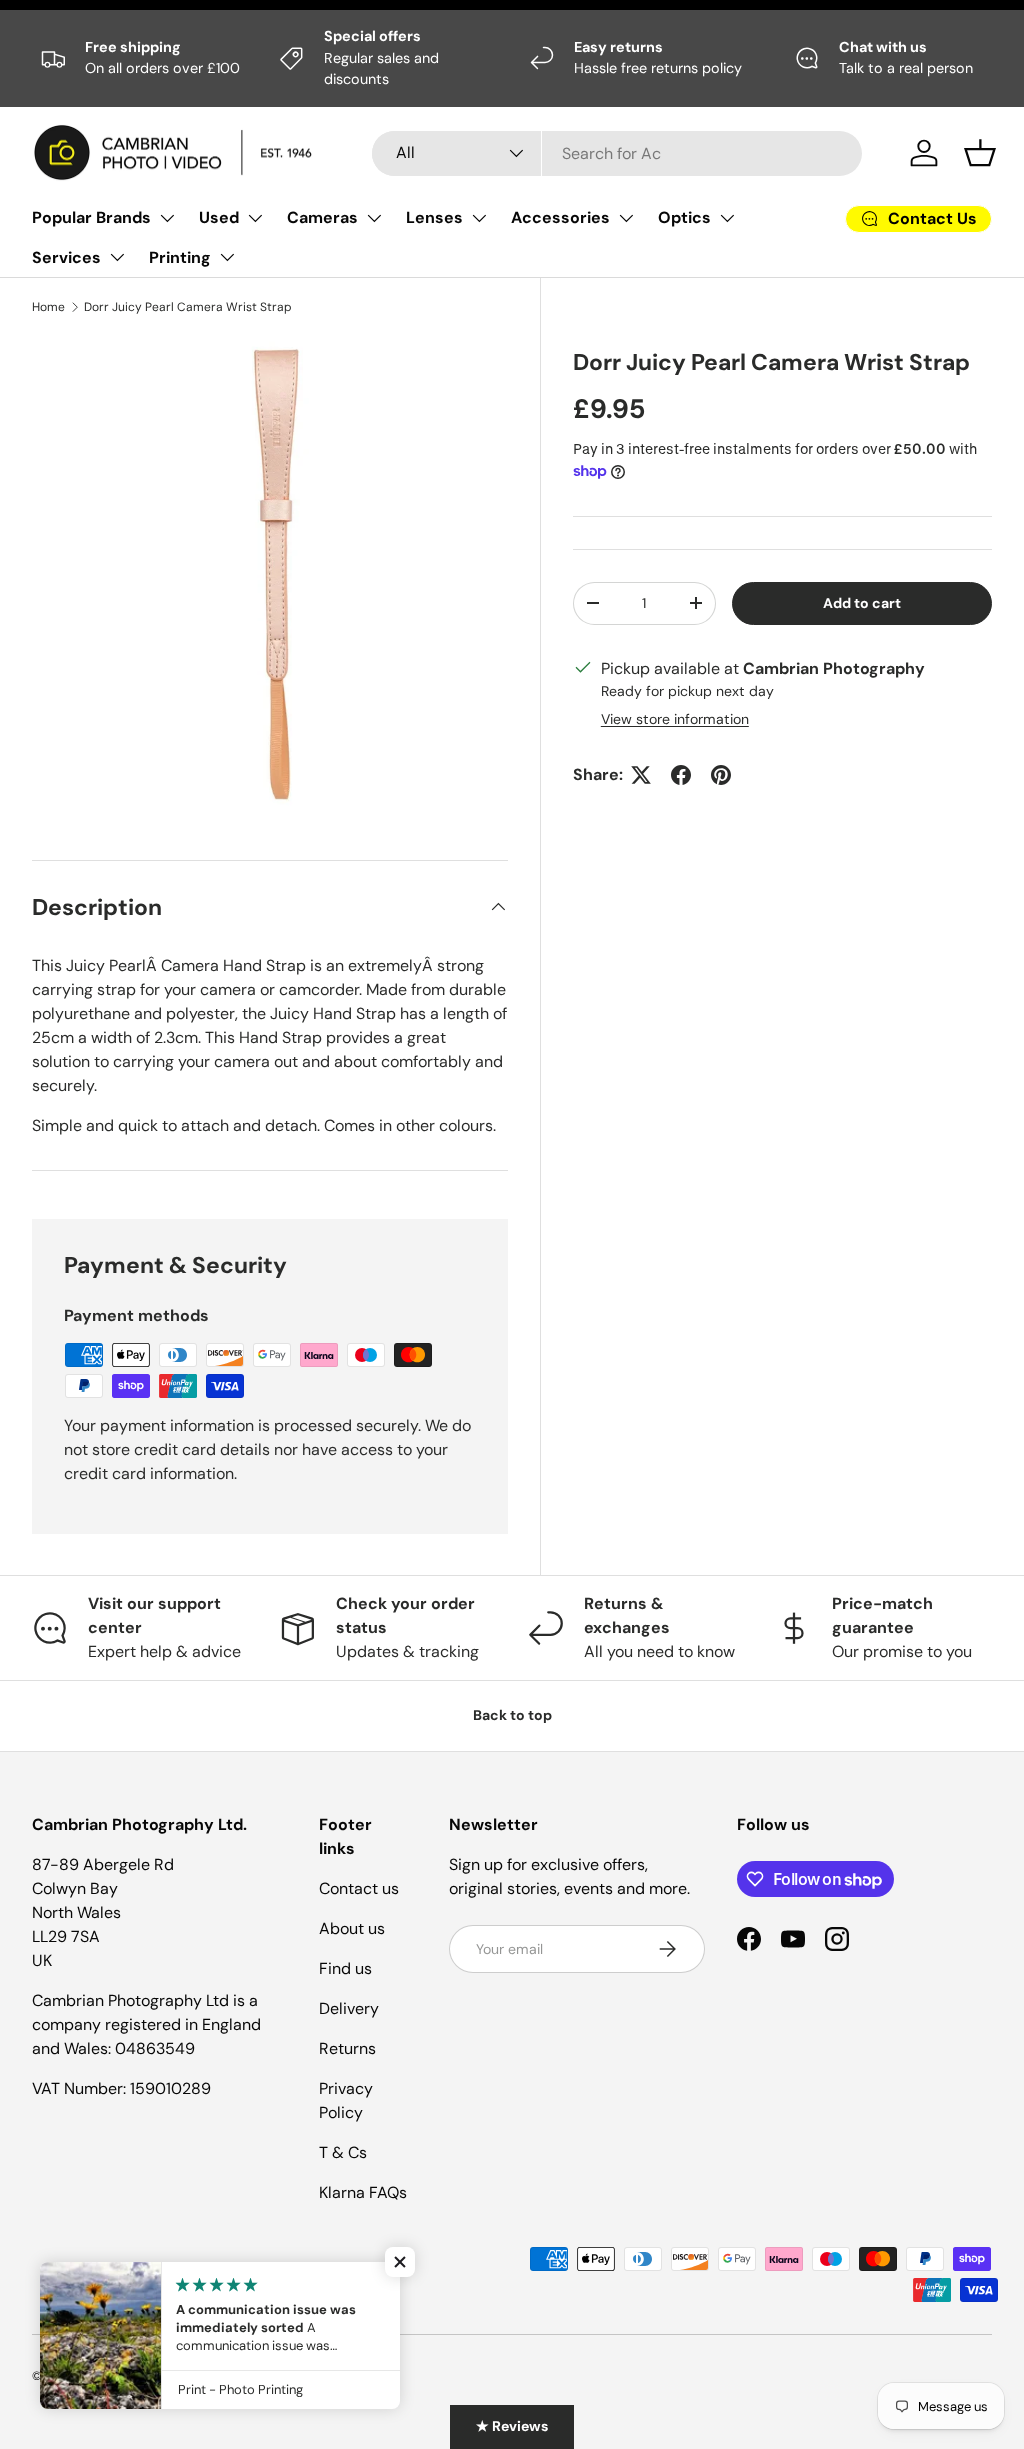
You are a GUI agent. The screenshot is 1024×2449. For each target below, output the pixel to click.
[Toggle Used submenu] (255, 218)
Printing (180, 257)
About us (352, 1928)
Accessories (560, 217)
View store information (675, 719)
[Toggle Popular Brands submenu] (167, 218)
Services (66, 257)
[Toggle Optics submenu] (727, 218)
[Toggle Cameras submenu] (374, 218)
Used (219, 217)
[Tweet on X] (641, 775)
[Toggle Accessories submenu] (626, 218)
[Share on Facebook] (681, 775)
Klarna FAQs (363, 2192)
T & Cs (343, 2152)
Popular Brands (91, 217)
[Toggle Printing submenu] (227, 257)
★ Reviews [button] (512, 2426)
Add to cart (862, 603)
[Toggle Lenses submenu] (479, 218)
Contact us (359, 1888)
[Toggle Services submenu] (117, 257)
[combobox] (617, 153)
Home (48, 307)
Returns (347, 2048)
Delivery (349, 2008)
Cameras (322, 217)
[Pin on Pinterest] (721, 775)
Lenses (434, 217)
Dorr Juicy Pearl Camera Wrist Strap (188, 307)
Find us (345, 1968)
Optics (684, 217)
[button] (980, 153)
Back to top (512, 1715)
